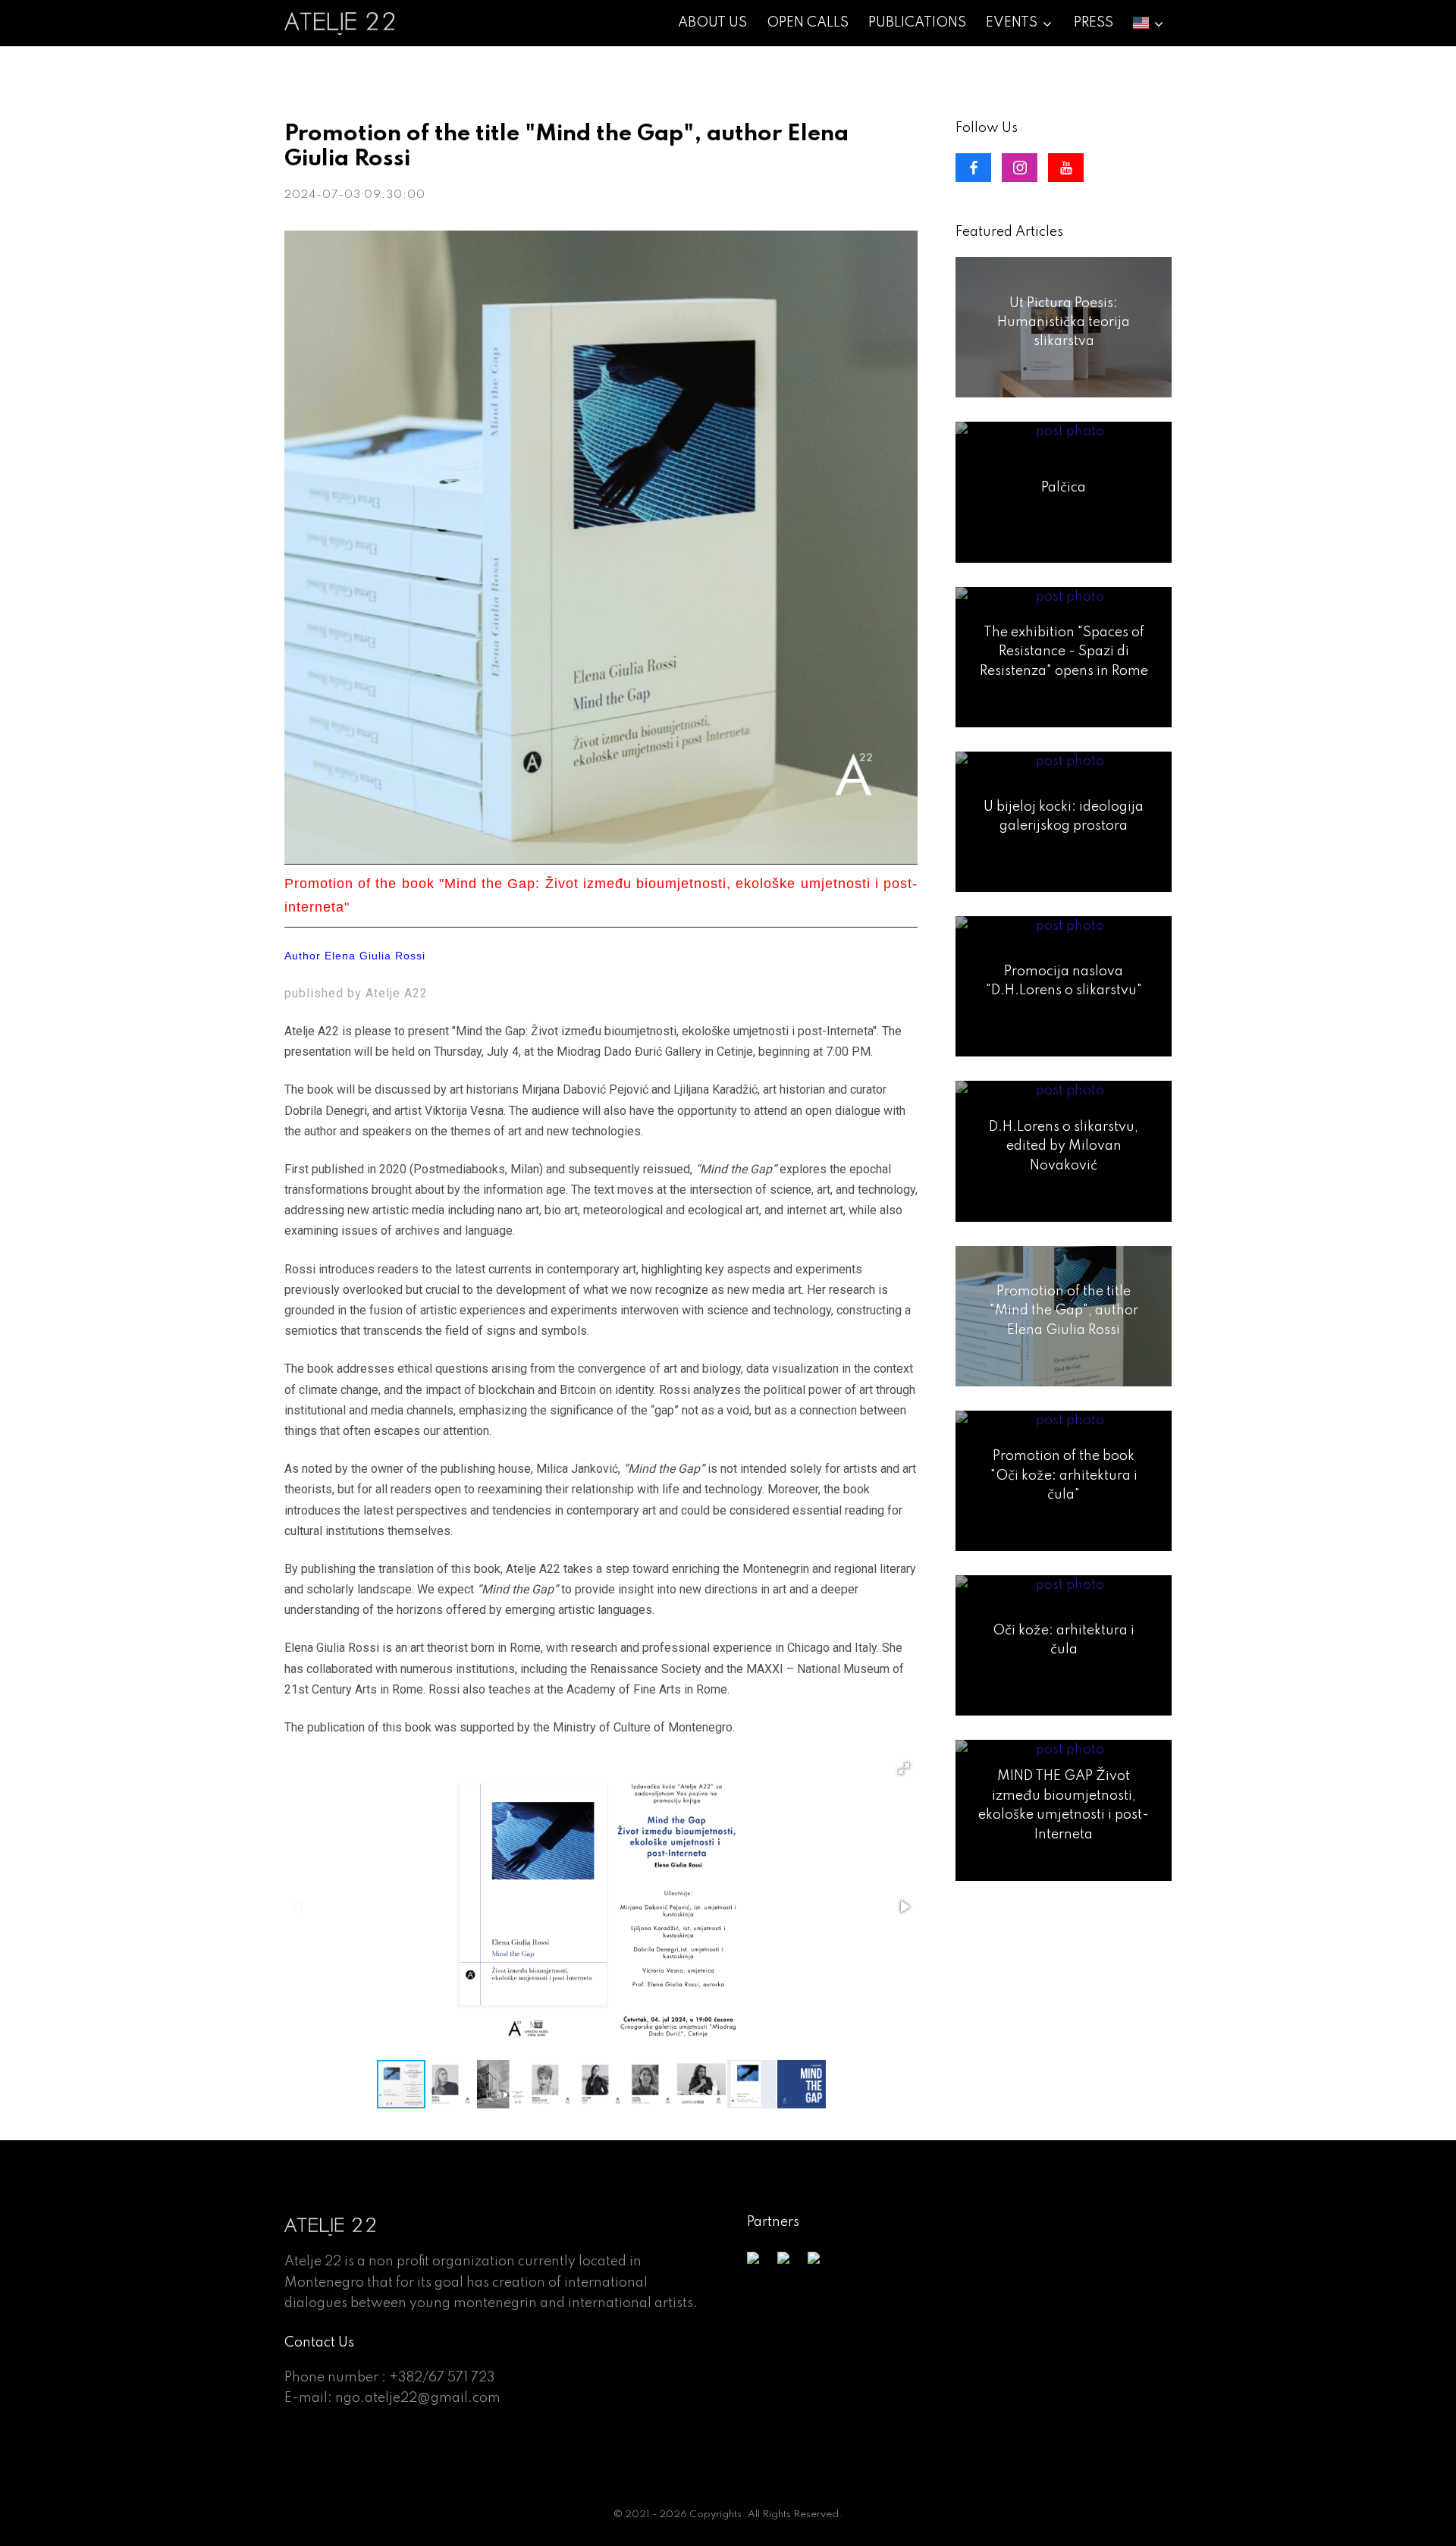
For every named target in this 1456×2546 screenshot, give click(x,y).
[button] (904, 1769)
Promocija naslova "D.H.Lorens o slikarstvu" (1064, 981)
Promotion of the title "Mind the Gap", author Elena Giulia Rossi (1064, 1311)
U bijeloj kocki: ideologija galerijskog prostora (1064, 816)
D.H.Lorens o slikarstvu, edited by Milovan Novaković (1064, 1146)
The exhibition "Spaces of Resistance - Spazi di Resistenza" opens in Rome (1064, 652)
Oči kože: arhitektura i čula (1064, 1640)
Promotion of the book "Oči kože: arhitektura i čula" (1064, 1475)
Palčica (1064, 487)
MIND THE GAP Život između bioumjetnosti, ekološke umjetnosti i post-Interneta (1064, 1805)
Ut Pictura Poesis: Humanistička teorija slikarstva (1064, 323)
